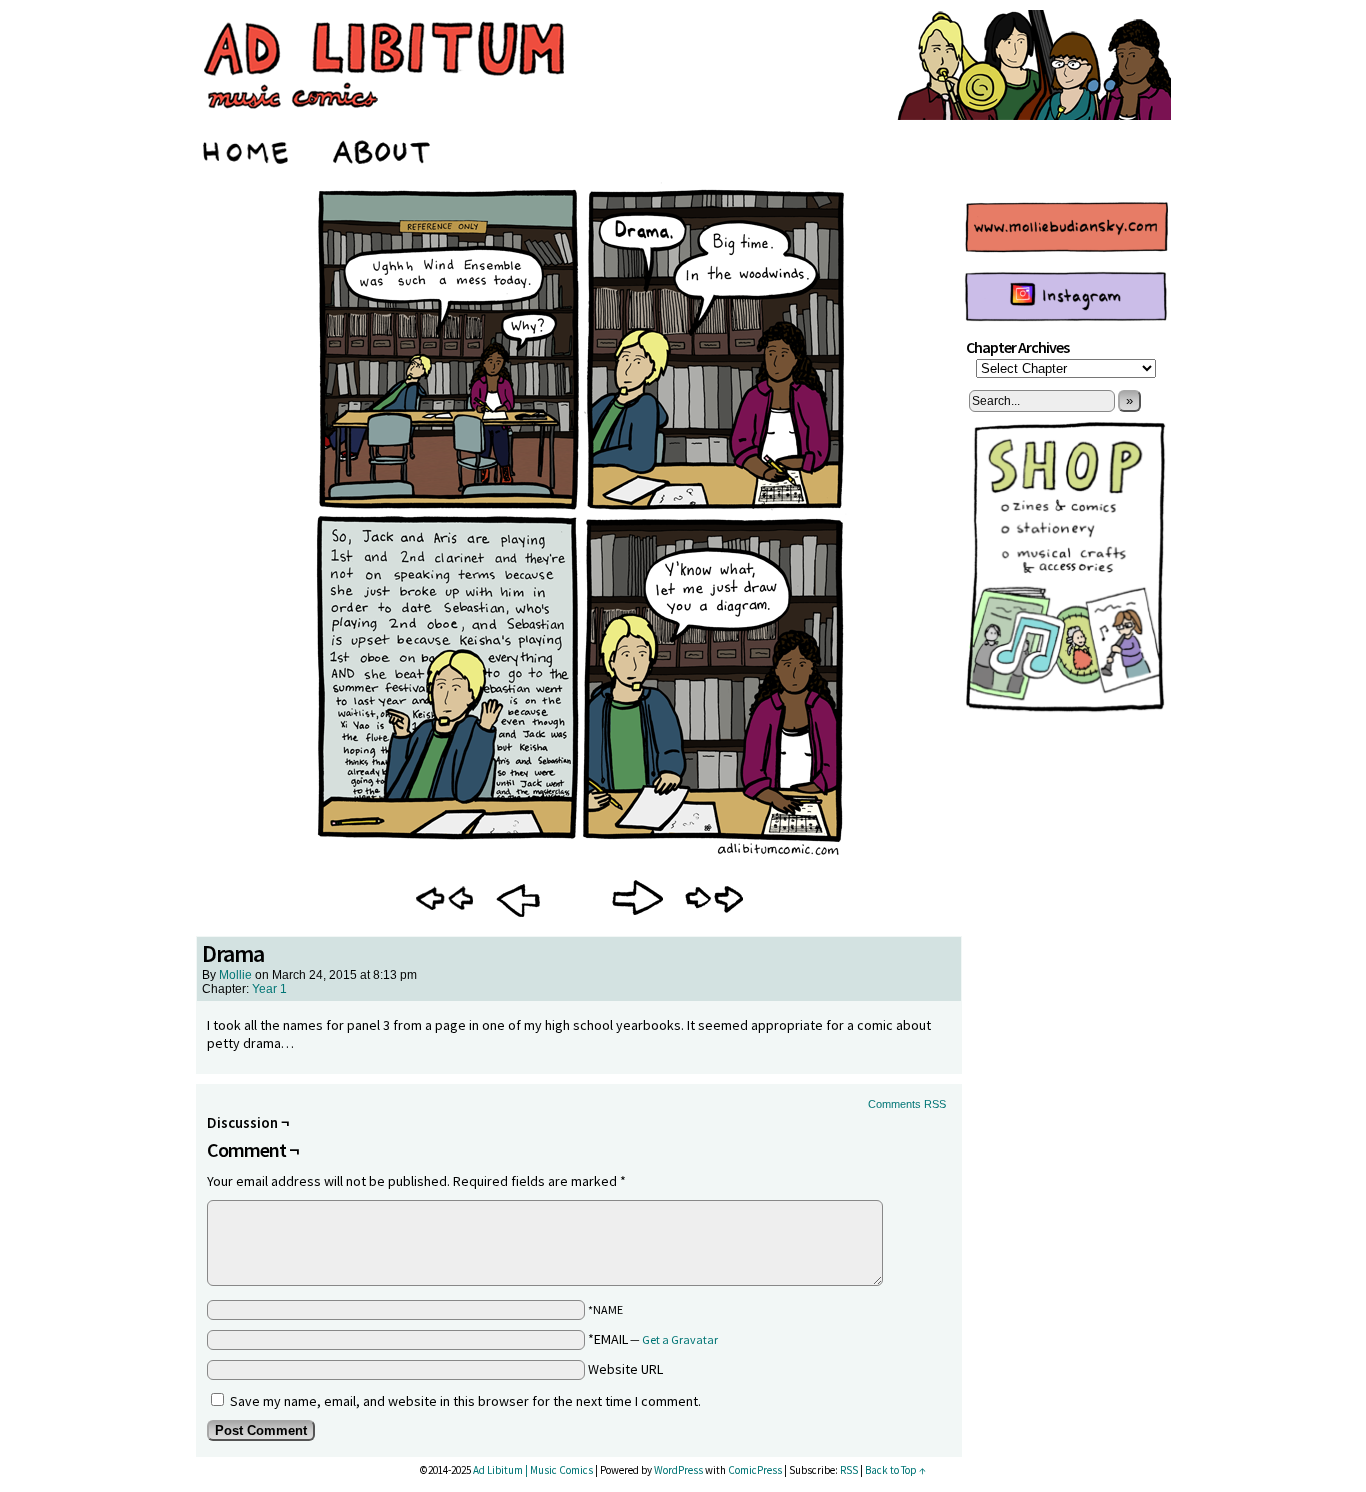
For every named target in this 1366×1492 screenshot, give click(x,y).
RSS (849, 1470)
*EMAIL (653, 1339)
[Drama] (579, 859)
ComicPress (755, 1470)
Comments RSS (907, 1104)
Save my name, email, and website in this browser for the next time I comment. (465, 1401)
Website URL (625, 1369)
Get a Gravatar (680, 1339)
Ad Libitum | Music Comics (533, 1470)
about (382, 149)
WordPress (678, 1470)
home (247, 149)
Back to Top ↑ (895, 1470)
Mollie (235, 975)
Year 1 (269, 989)
